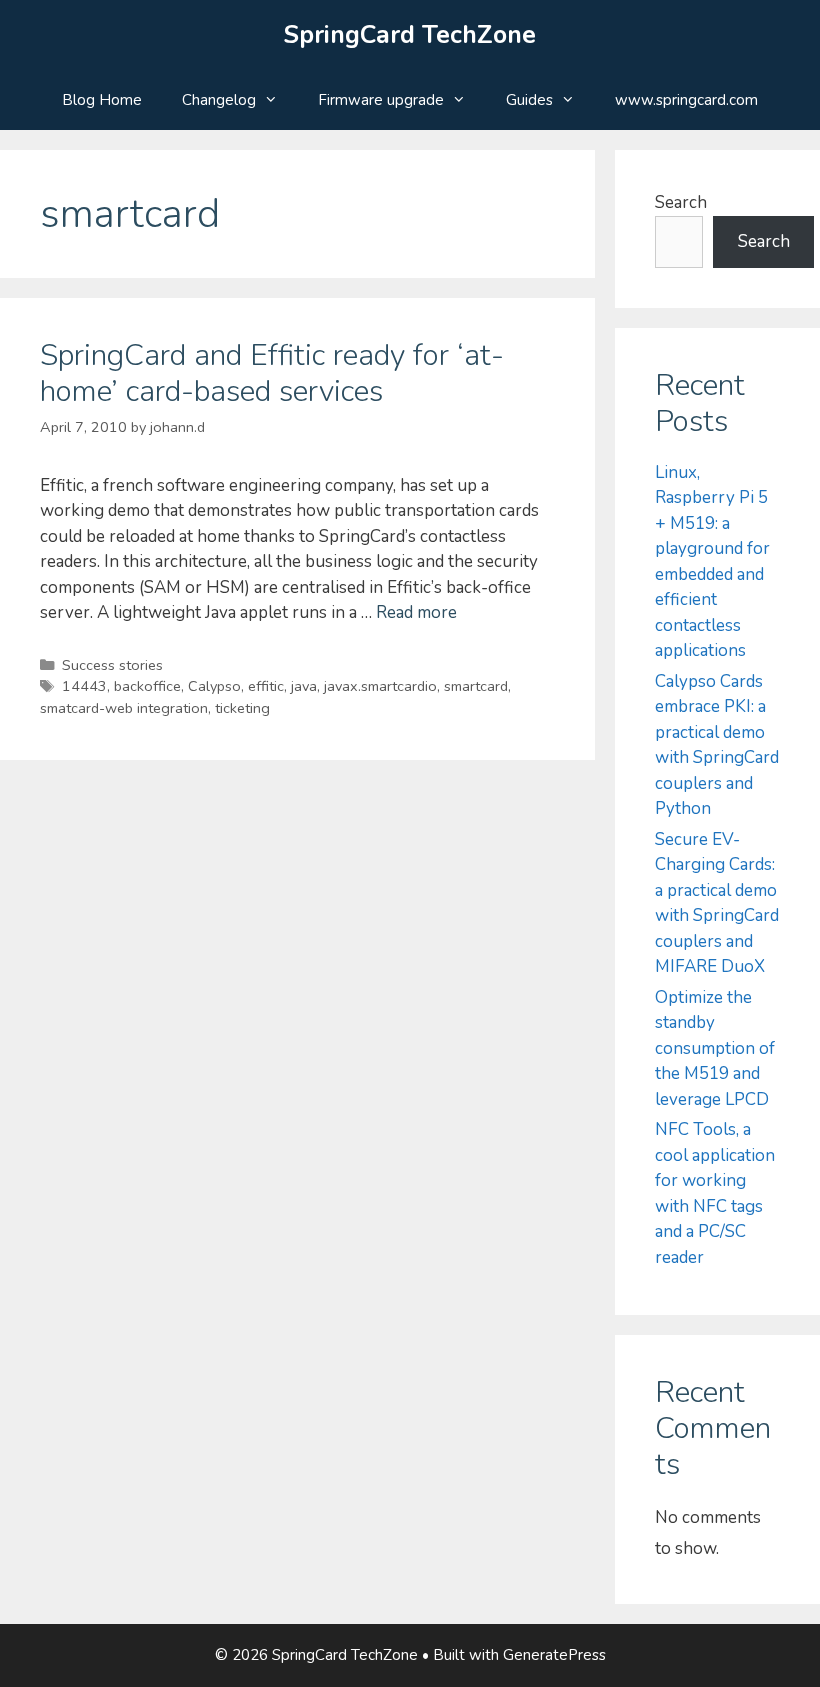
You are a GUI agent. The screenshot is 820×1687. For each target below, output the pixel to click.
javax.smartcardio (380, 686)
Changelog (219, 100)
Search (681, 202)
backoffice (147, 686)
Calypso (214, 686)
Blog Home (102, 100)
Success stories (112, 665)
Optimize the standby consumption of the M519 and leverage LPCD (715, 1048)
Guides (529, 100)
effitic (266, 686)
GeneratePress (554, 1655)
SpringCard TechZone (410, 35)
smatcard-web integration (124, 708)
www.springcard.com (686, 100)
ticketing (242, 708)
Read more (416, 612)
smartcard (476, 686)
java (304, 686)
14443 (84, 686)
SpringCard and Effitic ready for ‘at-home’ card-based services (272, 373)
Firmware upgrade (381, 100)
